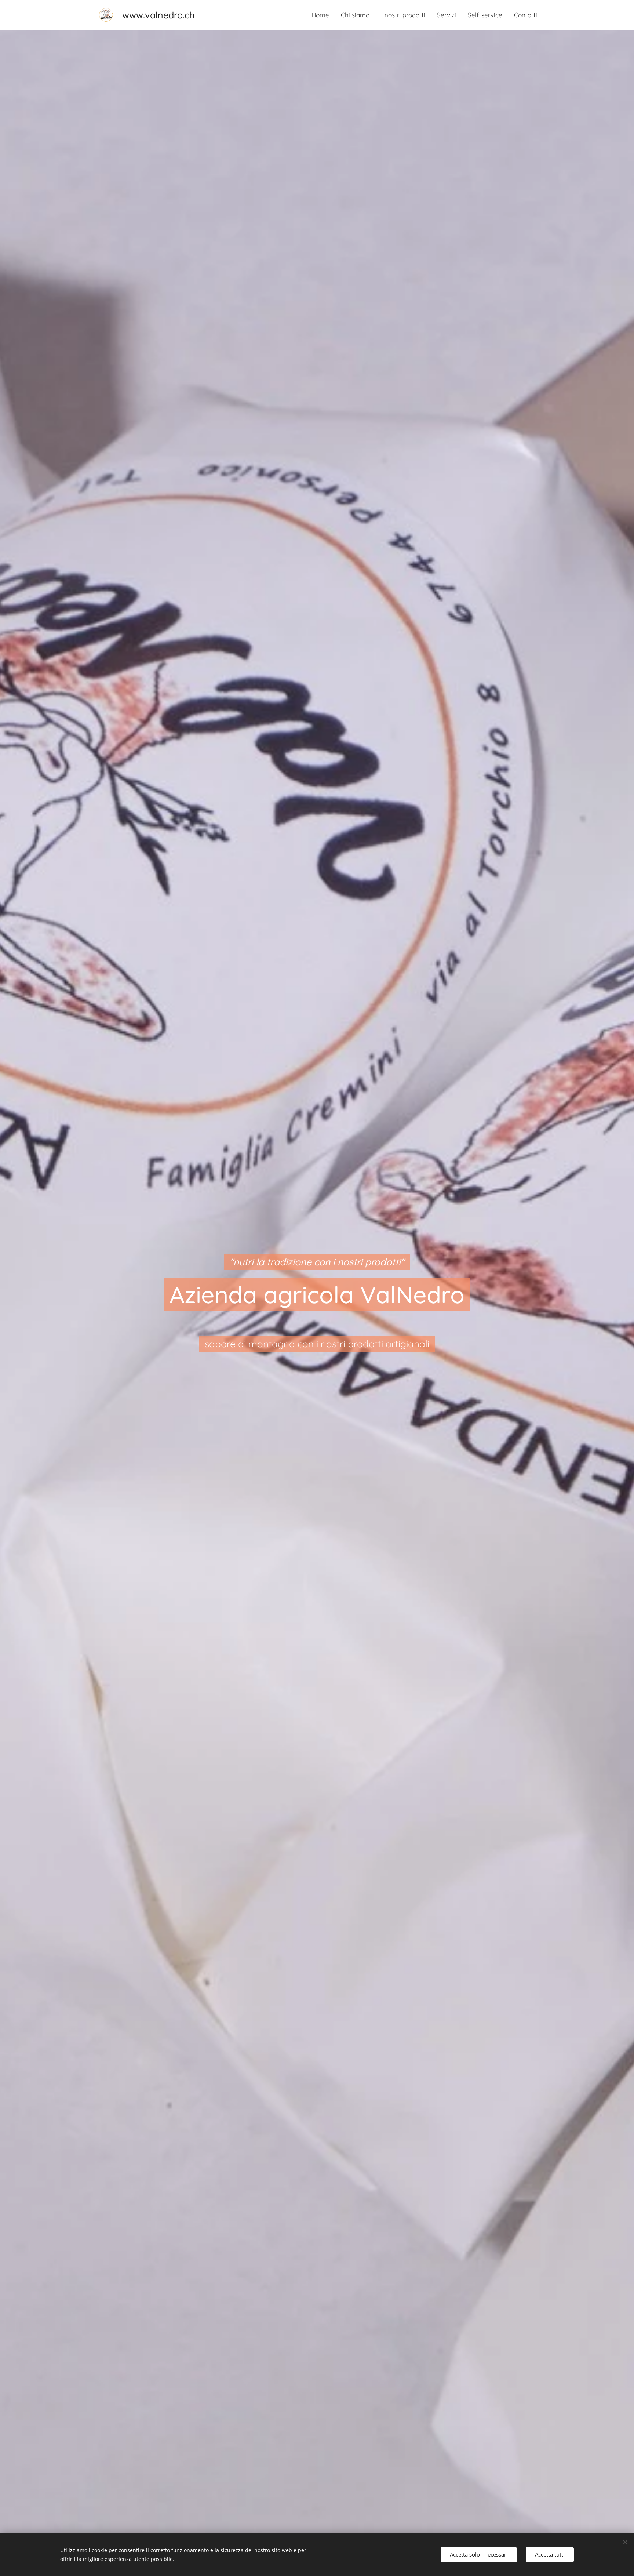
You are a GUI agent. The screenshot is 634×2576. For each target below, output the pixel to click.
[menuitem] (322, 15)
